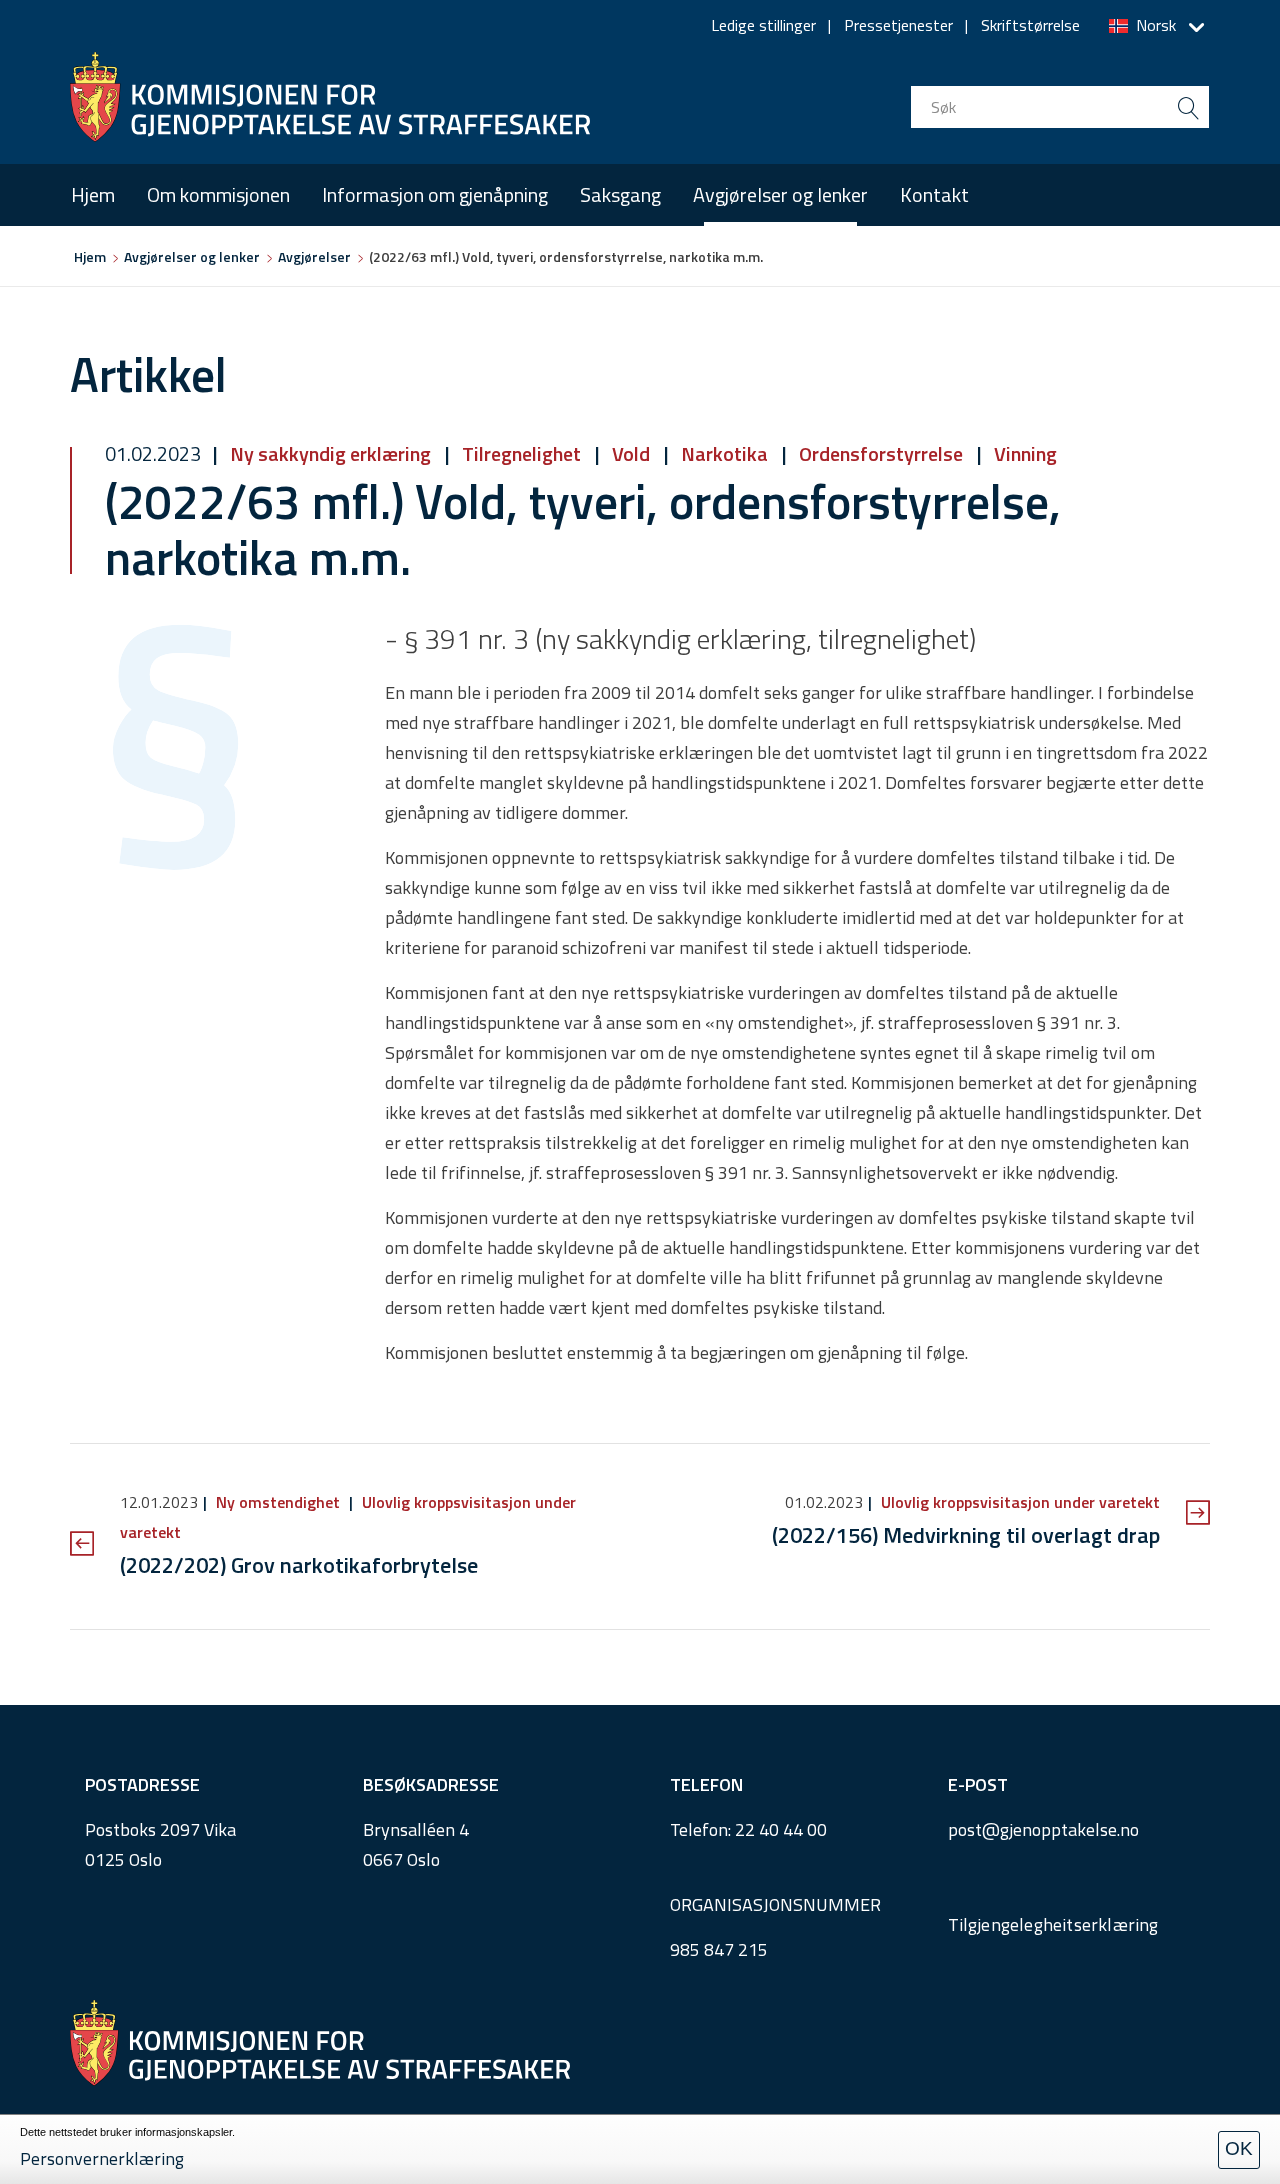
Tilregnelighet (521, 453)
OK (1239, 2148)
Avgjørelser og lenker (780, 194)
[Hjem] (330, 97)
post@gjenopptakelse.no (1043, 1829)
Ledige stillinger (763, 25)
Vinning (1023, 453)
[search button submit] (1188, 107)
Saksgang (620, 194)
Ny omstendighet (278, 1502)
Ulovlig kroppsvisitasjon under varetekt (1018, 1502)
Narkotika (724, 453)
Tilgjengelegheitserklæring (1053, 1924)
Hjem (93, 194)
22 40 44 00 (781, 1829)
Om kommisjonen (218, 194)
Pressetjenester (898, 25)
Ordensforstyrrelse (881, 453)
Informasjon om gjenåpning (435, 194)
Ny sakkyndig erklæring (330, 453)
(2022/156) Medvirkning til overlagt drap (966, 1535)
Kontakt (934, 194)
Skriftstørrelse (1030, 25)
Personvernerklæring (102, 2158)
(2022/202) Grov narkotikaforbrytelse (299, 1565)
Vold (631, 453)
